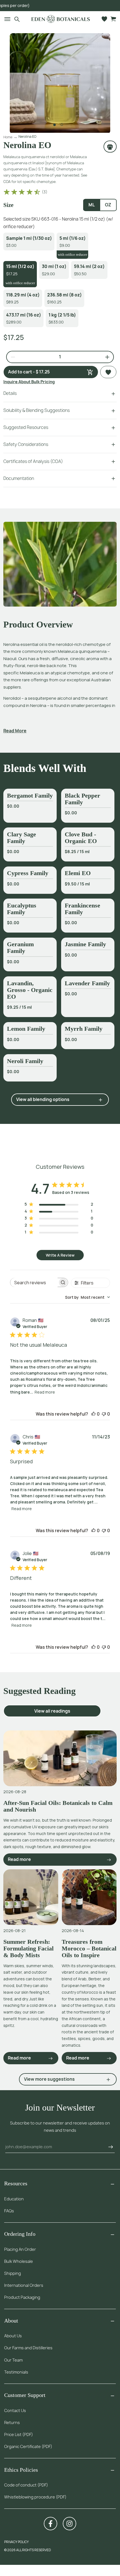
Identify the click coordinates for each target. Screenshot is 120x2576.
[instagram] (69, 2524)
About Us (13, 2336)
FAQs (9, 2211)
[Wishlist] (104, 19)
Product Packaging (22, 2297)
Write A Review (60, 1255)
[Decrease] (11, 357)
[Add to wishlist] (108, 372)
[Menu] (5, 19)
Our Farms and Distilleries (28, 2348)
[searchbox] (34, 1282)
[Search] (17, 19)
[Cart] (113, 19)
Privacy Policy (16, 2542)
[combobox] (87, 1297)
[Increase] (105, 357)
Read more (45, 1392)
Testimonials (16, 2372)
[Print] (110, 146)
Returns (12, 2422)
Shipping (13, 2273)
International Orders (24, 2285)
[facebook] (51, 2524)
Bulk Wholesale (19, 2261)
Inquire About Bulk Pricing (29, 382)
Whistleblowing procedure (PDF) (35, 2497)
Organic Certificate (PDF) (28, 2446)
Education (14, 2199)
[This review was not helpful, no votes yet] (104, 1414)
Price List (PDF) (19, 2434)
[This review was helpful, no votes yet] (93, 1414)
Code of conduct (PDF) (26, 2485)
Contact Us (15, 2410)
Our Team (13, 2360)
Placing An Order (20, 2249)
